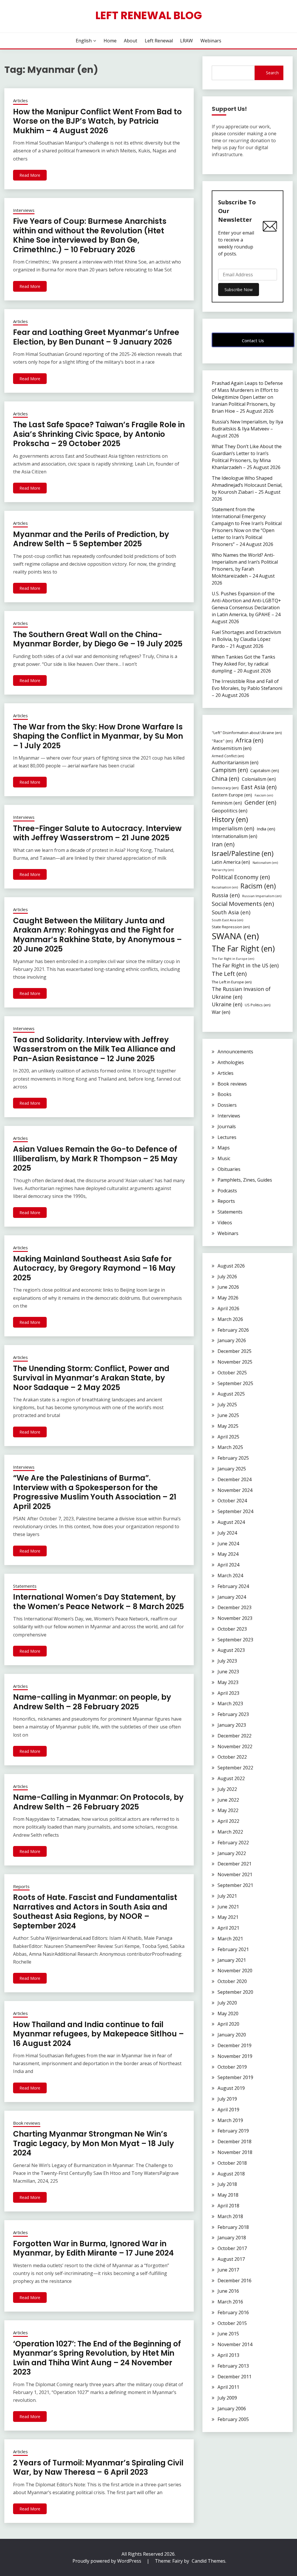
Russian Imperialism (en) (262, 896)
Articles (20, 100)
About (131, 41)
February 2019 (233, 2131)
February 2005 (233, 2419)
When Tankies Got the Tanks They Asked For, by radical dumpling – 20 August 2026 (243, 664)
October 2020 (232, 1981)
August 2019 (231, 2088)
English (84, 41)
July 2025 (227, 1405)
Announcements (235, 1052)
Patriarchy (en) (223, 870)
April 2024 (228, 1565)
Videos (225, 1223)
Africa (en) (249, 740)
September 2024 (235, 1511)
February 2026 (233, 1330)
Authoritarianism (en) (235, 762)
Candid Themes (209, 2561)
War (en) (221, 1012)
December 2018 (234, 2141)
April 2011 (228, 2387)
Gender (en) (260, 802)
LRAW (186, 41)
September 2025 (235, 1383)
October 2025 (232, 1373)
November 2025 (235, 1362)
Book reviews (27, 2123)
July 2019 (227, 2099)
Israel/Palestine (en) (243, 853)
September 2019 (235, 2077)
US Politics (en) (258, 1005)
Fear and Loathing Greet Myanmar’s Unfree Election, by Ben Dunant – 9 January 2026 (96, 337)
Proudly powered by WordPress (107, 2561)
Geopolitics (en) (230, 811)
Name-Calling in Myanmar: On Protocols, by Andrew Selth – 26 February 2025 (98, 1802)
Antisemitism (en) (232, 748)
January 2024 (232, 1597)
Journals (227, 1126)
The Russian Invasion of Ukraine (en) (241, 993)
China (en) (226, 779)
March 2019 (230, 2120)
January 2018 (232, 2238)
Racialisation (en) (225, 887)
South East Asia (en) (227, 920)
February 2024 (233, 1586)
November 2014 (235, 2344)
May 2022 (228, 1810)
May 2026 (228, 1298)
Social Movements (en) (243, 904)
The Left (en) (229, 974)
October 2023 (232, 1629)
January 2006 (232, 2409)
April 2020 (228, 2024)
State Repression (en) (231, 927)
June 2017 (228, 2270)
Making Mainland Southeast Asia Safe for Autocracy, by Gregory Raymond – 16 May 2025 (94, 1268)
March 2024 (230, 1575)
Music (224, 1158)
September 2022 (235, 1768)
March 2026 (230, 1319)
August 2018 (231, 2174)
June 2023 (228, 1672)
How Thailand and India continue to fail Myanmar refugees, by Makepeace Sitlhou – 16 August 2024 (98, 2034)
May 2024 (228, 1554)
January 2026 (232, 1340)
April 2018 (228, 2206)
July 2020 (227, 2003)
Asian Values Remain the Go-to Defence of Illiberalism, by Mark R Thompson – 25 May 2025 (95, 1159)
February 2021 (233, 1949)
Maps (224, 1148)
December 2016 (234, 2281)
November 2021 (235, 1874)
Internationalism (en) (234, 836)
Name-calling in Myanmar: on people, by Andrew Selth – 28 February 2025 (92, 1702)
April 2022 (228, 1821)
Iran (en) (223, 844)
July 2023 (227, 1661)
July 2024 (227, 1533)
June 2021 (228, 1907)
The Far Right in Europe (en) (233, 959)
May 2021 (228, 1917)
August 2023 (231, 1650)
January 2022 (232, 1853)
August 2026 (231, 1266)
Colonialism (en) (259, 779)
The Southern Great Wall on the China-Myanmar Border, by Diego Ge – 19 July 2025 (98, 639)
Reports (21, 1886)
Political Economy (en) (241, 877)
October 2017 (232, 2248)
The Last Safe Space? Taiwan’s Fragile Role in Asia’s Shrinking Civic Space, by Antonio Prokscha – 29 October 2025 (99, 434)
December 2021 (234, 1864)
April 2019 (228, 2110)
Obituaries (229, 1169)
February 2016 (233, 2312)
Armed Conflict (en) (228, 756)
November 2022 (235, 1746)
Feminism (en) (227, 803)
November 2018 (235, 2152)
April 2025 (228, 1437)
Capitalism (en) (265, 770)
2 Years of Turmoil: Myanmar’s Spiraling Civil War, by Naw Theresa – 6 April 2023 (98, 2468)
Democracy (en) (225, 788)
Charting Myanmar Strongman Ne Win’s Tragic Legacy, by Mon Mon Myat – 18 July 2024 (94, 2143)
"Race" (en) (222, 741)
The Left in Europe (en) (232, 982)
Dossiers (227, 1105)
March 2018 (230, 2216)
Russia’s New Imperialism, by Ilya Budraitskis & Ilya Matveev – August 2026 (247, 429)
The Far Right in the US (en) (245, 965)
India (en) (266, 829)
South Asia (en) (231, 912)
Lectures (227, 1137)
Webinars (211, 41)
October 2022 (232, 1757)
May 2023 (228, 1682)
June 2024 (228, 1544)
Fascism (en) (264, 795)
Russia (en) (226, 895)
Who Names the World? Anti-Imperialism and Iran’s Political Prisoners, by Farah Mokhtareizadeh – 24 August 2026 (245, 569)
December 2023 (234, 1607)
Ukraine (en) (227, 1004)
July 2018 (227, 2184)
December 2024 (234, 1479)
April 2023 (228, 1693)
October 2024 (232, 1501)
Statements (25, 1586)
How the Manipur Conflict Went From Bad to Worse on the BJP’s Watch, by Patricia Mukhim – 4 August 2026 (97, 121)
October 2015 (232, 2323)
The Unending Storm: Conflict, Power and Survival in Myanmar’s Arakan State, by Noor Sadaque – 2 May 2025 (91, 1378)
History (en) (230, 819)
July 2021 (227, 1896)
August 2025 (231, 1394)
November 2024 (235, 1490)
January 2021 (232, 1960)
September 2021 (235, 1885)
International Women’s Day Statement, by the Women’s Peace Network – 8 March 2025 (98, 1602)
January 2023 (232, 1725)
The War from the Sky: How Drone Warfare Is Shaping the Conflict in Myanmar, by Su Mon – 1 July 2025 (98, 736)
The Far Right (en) (243, 948)
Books (224, 1094)
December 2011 (234, 2377)
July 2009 (227, 2398)
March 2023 (230, 1703)
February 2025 (233, 1458)
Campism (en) (230, 770)
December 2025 (234, 1351)
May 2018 (228, 2195)
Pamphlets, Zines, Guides (245, 1180)
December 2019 (234, 2045)
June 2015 (228, 2334)
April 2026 (228, 1308)
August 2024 (231, 1522)
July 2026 (227, 1277)
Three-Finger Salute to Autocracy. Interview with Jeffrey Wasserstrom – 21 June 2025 (97, 833)
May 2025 (228, 1426)
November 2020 (235, 1971)
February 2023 (233, 1714)
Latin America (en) (231, 862)
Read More (30, 175)
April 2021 (228, 1928)
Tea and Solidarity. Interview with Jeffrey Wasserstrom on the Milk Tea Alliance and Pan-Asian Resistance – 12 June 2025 (94, 1049)
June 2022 (228, 1800)
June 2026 (228, 1287)
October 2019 (232, 2067)
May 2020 (228, 2013)
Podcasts (227, 1191)
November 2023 (235, 1618)
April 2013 (228, 2355)
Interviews (24, 210)
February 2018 (233, 2227)
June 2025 (228, 1415)
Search (272, 73)
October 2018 (232, 2163)
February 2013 (233, 2366)
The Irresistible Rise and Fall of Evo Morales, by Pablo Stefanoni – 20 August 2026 (247, 688)
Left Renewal (159, 41)
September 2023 (235, 1640)
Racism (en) (258, 886)
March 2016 (230, 2302)
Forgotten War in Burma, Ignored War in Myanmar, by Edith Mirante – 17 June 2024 (93, 2248)
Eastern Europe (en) (232, 795)
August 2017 (231, 2259)
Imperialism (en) (233, 828)
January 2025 (232, 1469)
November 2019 (235, 2056)
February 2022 (233, 1843)
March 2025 (230, 1447)
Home (110, 41)
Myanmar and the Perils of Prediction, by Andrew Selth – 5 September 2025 (91, 539)
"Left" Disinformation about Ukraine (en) (247, 733)
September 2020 (235, 1992)
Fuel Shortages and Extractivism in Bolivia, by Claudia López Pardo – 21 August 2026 (246, 639)
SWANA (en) (235, 936)
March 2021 (230, 1939)
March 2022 (230, 1832)
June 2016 (228, 2291)
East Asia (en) (259, 787)
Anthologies (231, 1062)
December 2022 (234, 1736)
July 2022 (227, 1789)
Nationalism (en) (265, 862)
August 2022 (231, 1778)
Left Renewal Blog (149, 15)
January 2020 (232, 2035)
